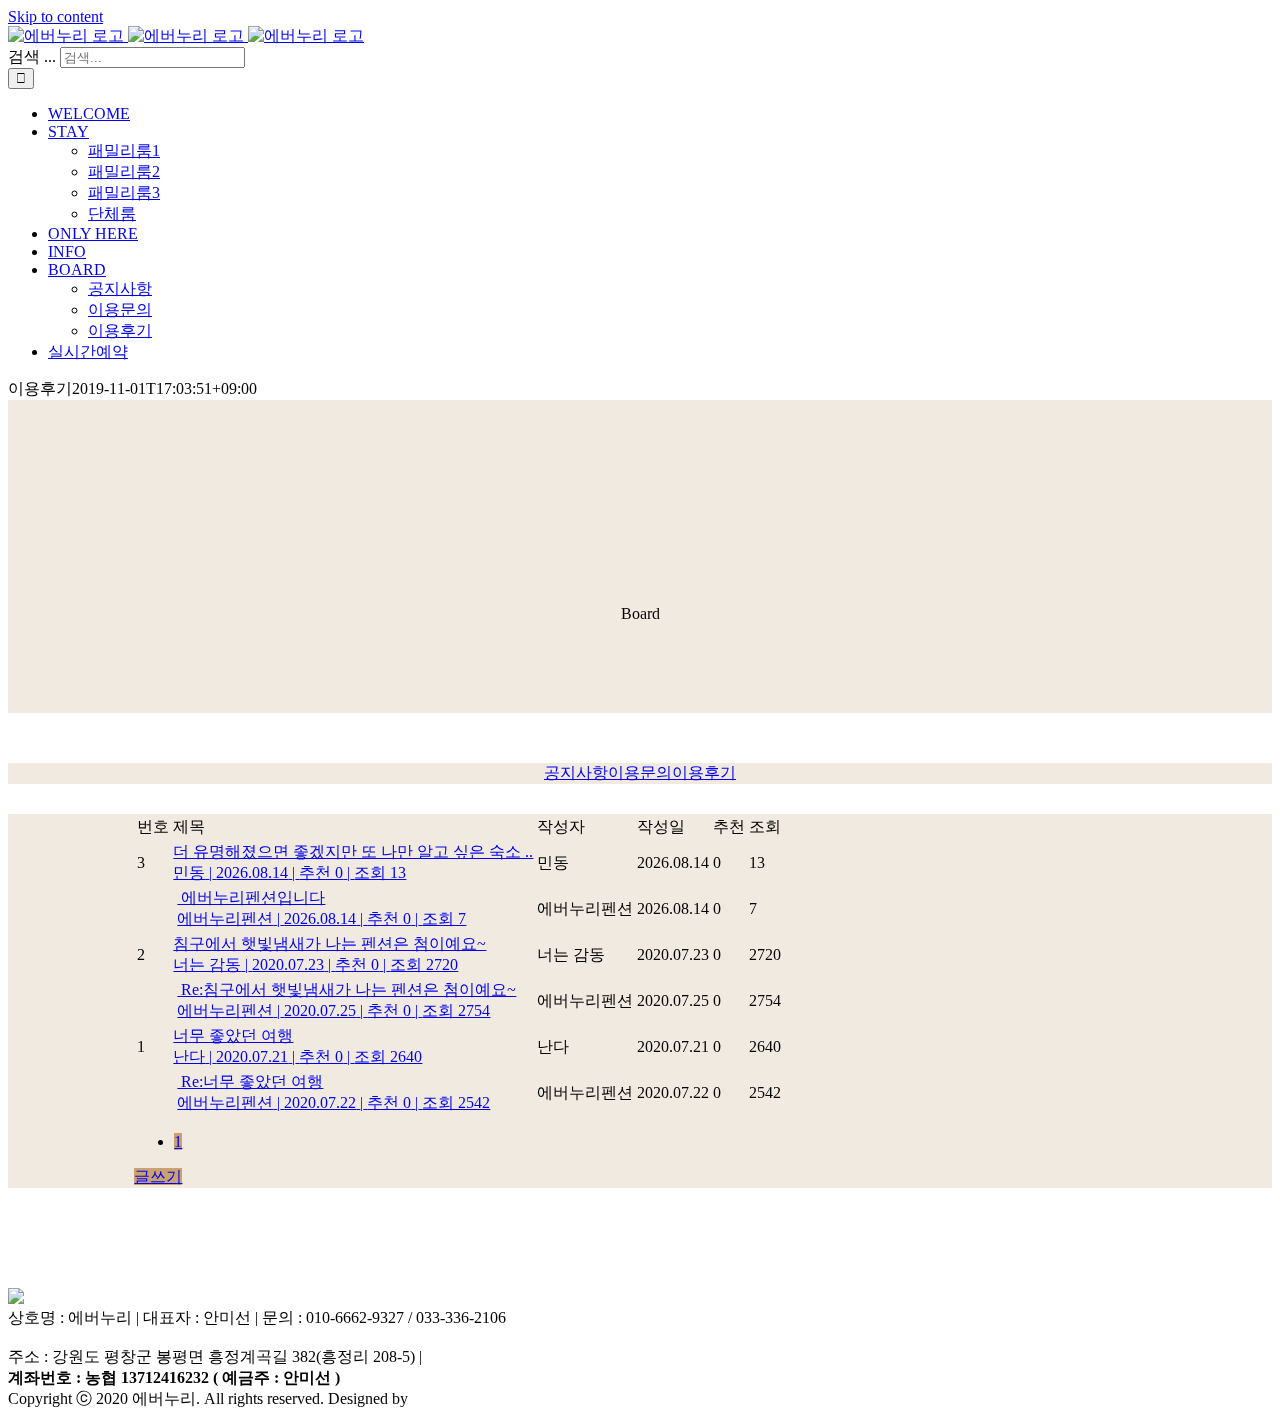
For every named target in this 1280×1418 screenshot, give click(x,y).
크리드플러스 (460, 1398)
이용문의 (640, 772)
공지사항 (576, 772)
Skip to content (55, 16)
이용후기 (704, 772)
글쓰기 (158, 1176)
